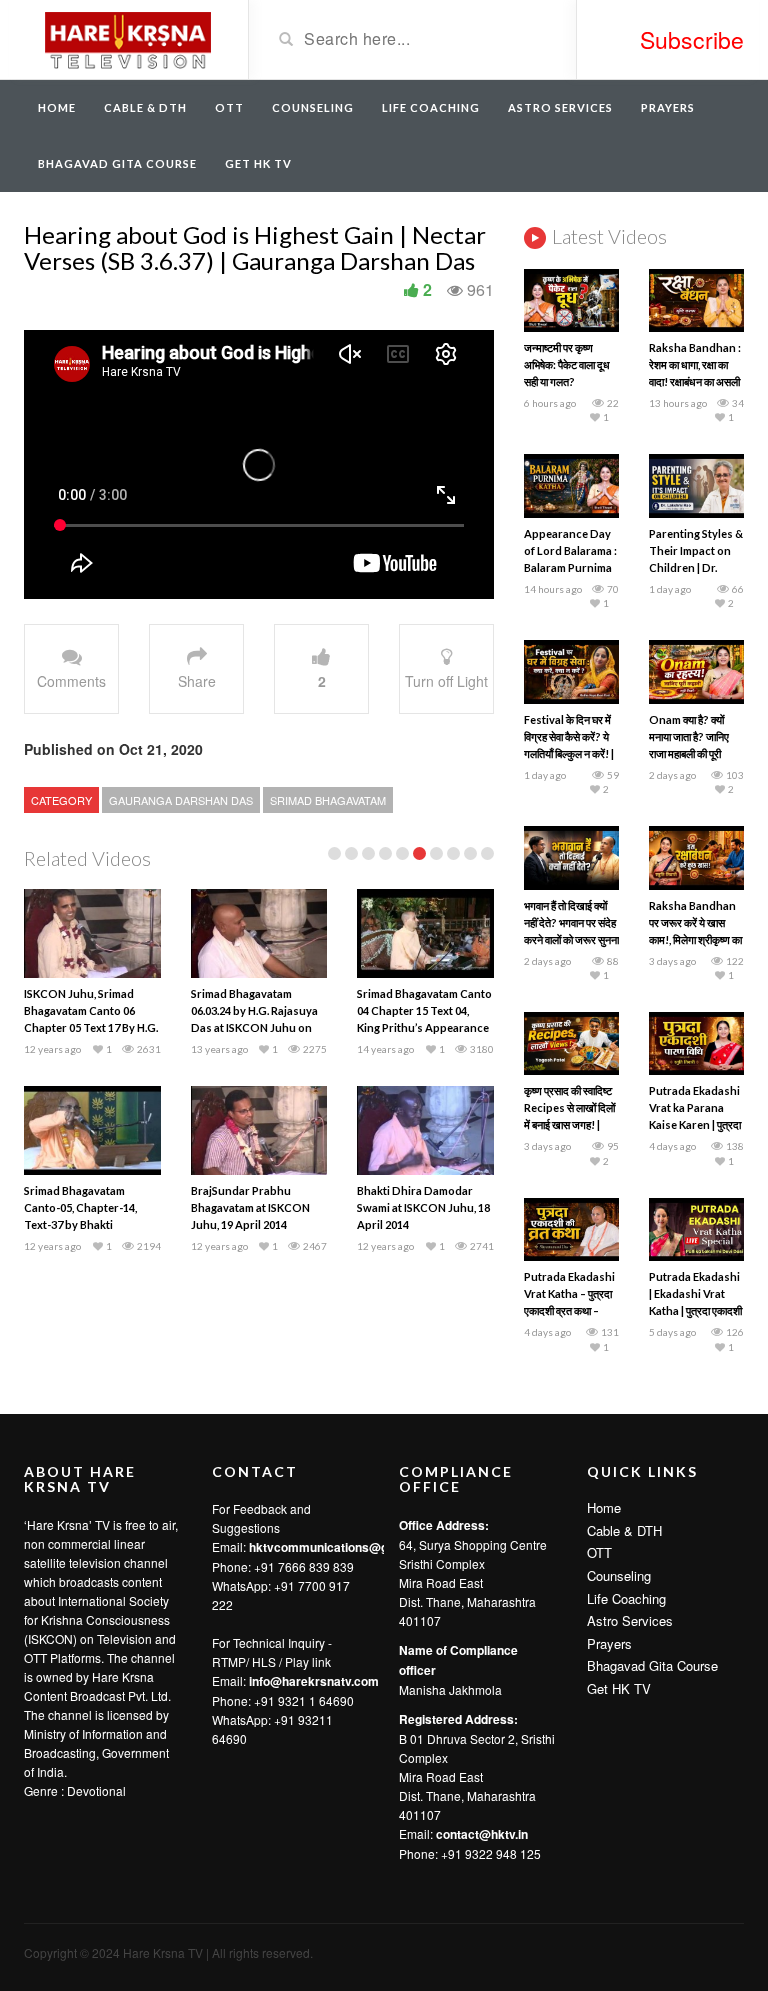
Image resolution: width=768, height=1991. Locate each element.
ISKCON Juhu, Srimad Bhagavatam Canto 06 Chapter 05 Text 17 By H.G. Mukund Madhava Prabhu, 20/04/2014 (91, 1027)
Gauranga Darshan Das (181, 800)
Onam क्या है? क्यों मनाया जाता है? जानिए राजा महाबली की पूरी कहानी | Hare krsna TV (692, 753)
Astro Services (560, 107)
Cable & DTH (145, 107)
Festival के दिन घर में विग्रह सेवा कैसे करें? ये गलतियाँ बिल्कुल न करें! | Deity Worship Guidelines (569, 753)
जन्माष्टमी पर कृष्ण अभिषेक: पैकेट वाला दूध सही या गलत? (567, 364)
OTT (229, 107)
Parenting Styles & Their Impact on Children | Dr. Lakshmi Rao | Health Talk (696, 567)
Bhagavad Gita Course (117, 163)
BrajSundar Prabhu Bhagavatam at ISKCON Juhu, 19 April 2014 (250, 1207)
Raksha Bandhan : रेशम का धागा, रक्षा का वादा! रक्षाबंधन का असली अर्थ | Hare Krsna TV (695, 381)
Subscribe (692, 39)
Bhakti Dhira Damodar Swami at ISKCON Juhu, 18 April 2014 (423, 1207)
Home (57, 107)
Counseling (313, 107)
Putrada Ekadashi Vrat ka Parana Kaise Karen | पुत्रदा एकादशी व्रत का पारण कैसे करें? (695, 1124)
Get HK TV (258, 163)
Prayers (668, 107)
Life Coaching (431, 107)
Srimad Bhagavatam (328, 800)
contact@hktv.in (482, 1834)
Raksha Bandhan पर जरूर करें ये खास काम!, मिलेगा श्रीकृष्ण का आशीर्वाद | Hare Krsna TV (695, 939)
